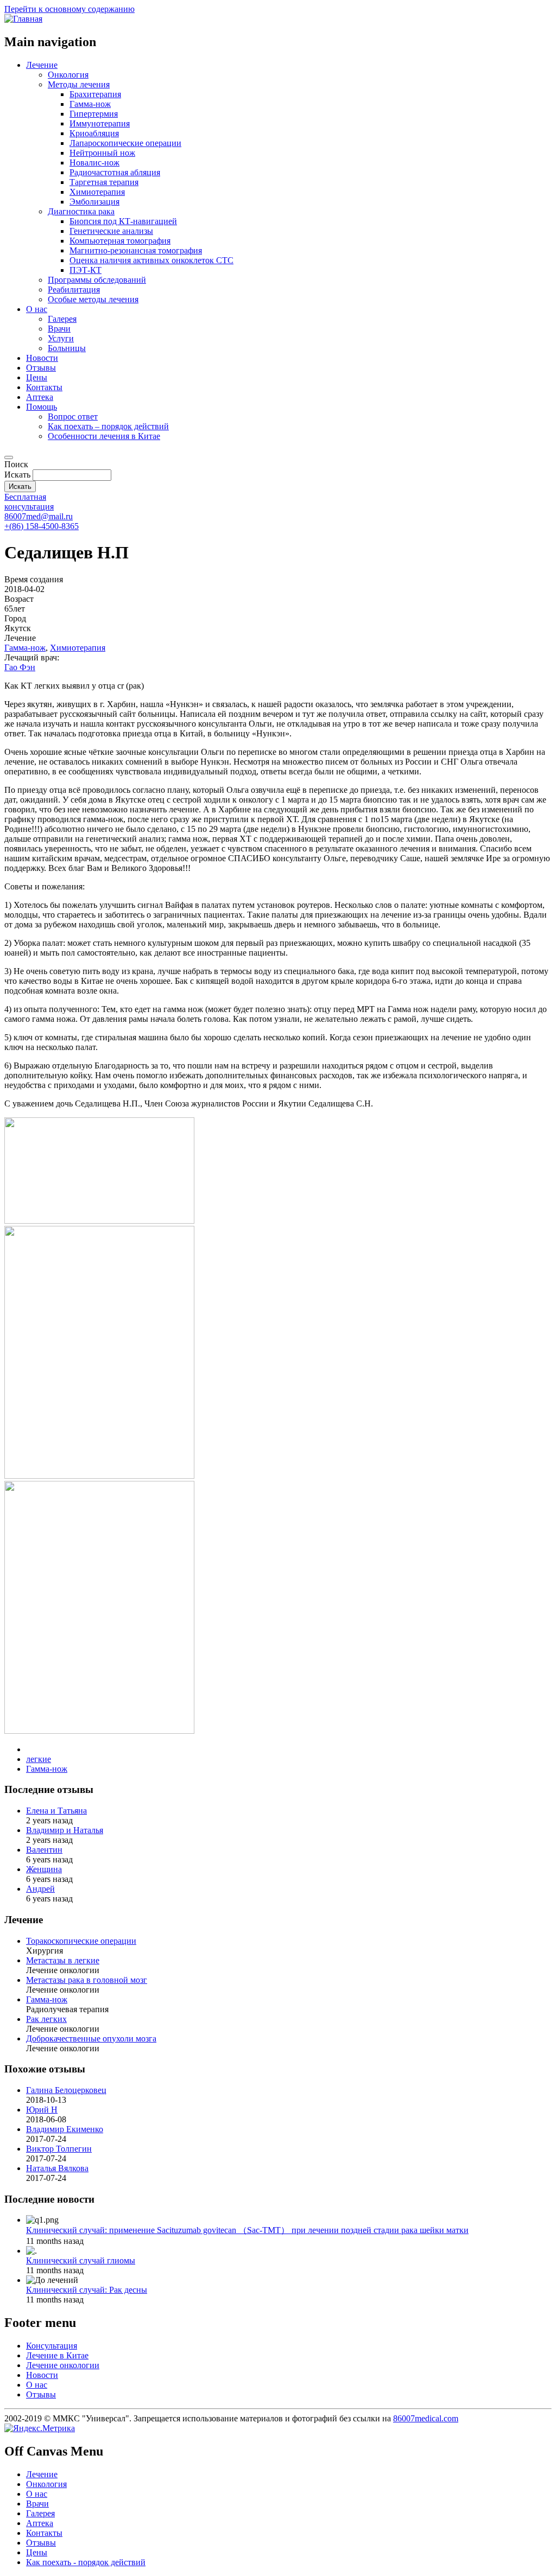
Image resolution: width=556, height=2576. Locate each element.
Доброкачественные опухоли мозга (91, 2038)
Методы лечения (79, 84)
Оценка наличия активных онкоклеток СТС (151, 260)
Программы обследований (97, 280)
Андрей (40, 1889)
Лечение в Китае (57, 2355)
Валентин (44, 1850)
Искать (17, 475)
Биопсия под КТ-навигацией (123, 221)
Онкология (68, 75)
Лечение (42, 65)
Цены (37, 377)
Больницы (67, 348)
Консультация (52, 2346)
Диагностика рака (81, 211)
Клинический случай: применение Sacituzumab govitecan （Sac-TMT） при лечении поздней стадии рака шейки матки (247, 2230)
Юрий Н (42, 2110)
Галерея (62, 319)
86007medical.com (426, 2418)
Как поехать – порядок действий (108, 426)
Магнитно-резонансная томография (136, 250)
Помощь (42, 407)
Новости (42, 358)
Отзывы (41, 368)
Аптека (40, 397)
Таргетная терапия (104, 182)
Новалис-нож (94, 163)
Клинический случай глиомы (81, 2260)
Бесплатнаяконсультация (29, 502)
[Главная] (23, 19)
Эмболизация (94, 202)
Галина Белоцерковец (66, 2090)
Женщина (44, 1869)
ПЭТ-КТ (86, 270)
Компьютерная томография (120, 241)
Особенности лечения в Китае (104, 436)
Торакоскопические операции (81, 1941)
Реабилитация (74, 290)
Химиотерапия (97, 192)
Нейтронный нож (102, 153)
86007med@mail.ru (39, 516)
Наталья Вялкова (57, 2168)
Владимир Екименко (65, 2129)
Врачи (59, 329)
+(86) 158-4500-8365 (42, 526)
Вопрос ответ (73, 416)
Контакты (44, 387)
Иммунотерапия (100, 123)
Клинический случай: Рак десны (87, 2290)
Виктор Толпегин (59, 2149)
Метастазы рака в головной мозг (87, 1980)
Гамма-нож (90, 104)
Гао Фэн (20, 667)
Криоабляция (94, 133)
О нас (37, 309)
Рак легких (46, 2019)
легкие (39, 1759)
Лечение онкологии (63, 2365)
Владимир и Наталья (65, 1830)
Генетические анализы (111, 231)
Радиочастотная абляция (115, 172)
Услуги (61, 338)
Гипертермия (94, 114)
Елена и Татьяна (56, 1811)
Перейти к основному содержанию (69, 9)
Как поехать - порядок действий (86, 2562)
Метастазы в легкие (63, 1960)
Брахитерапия (95, 94)
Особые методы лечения (93, 299)
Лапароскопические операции (125, 143)
